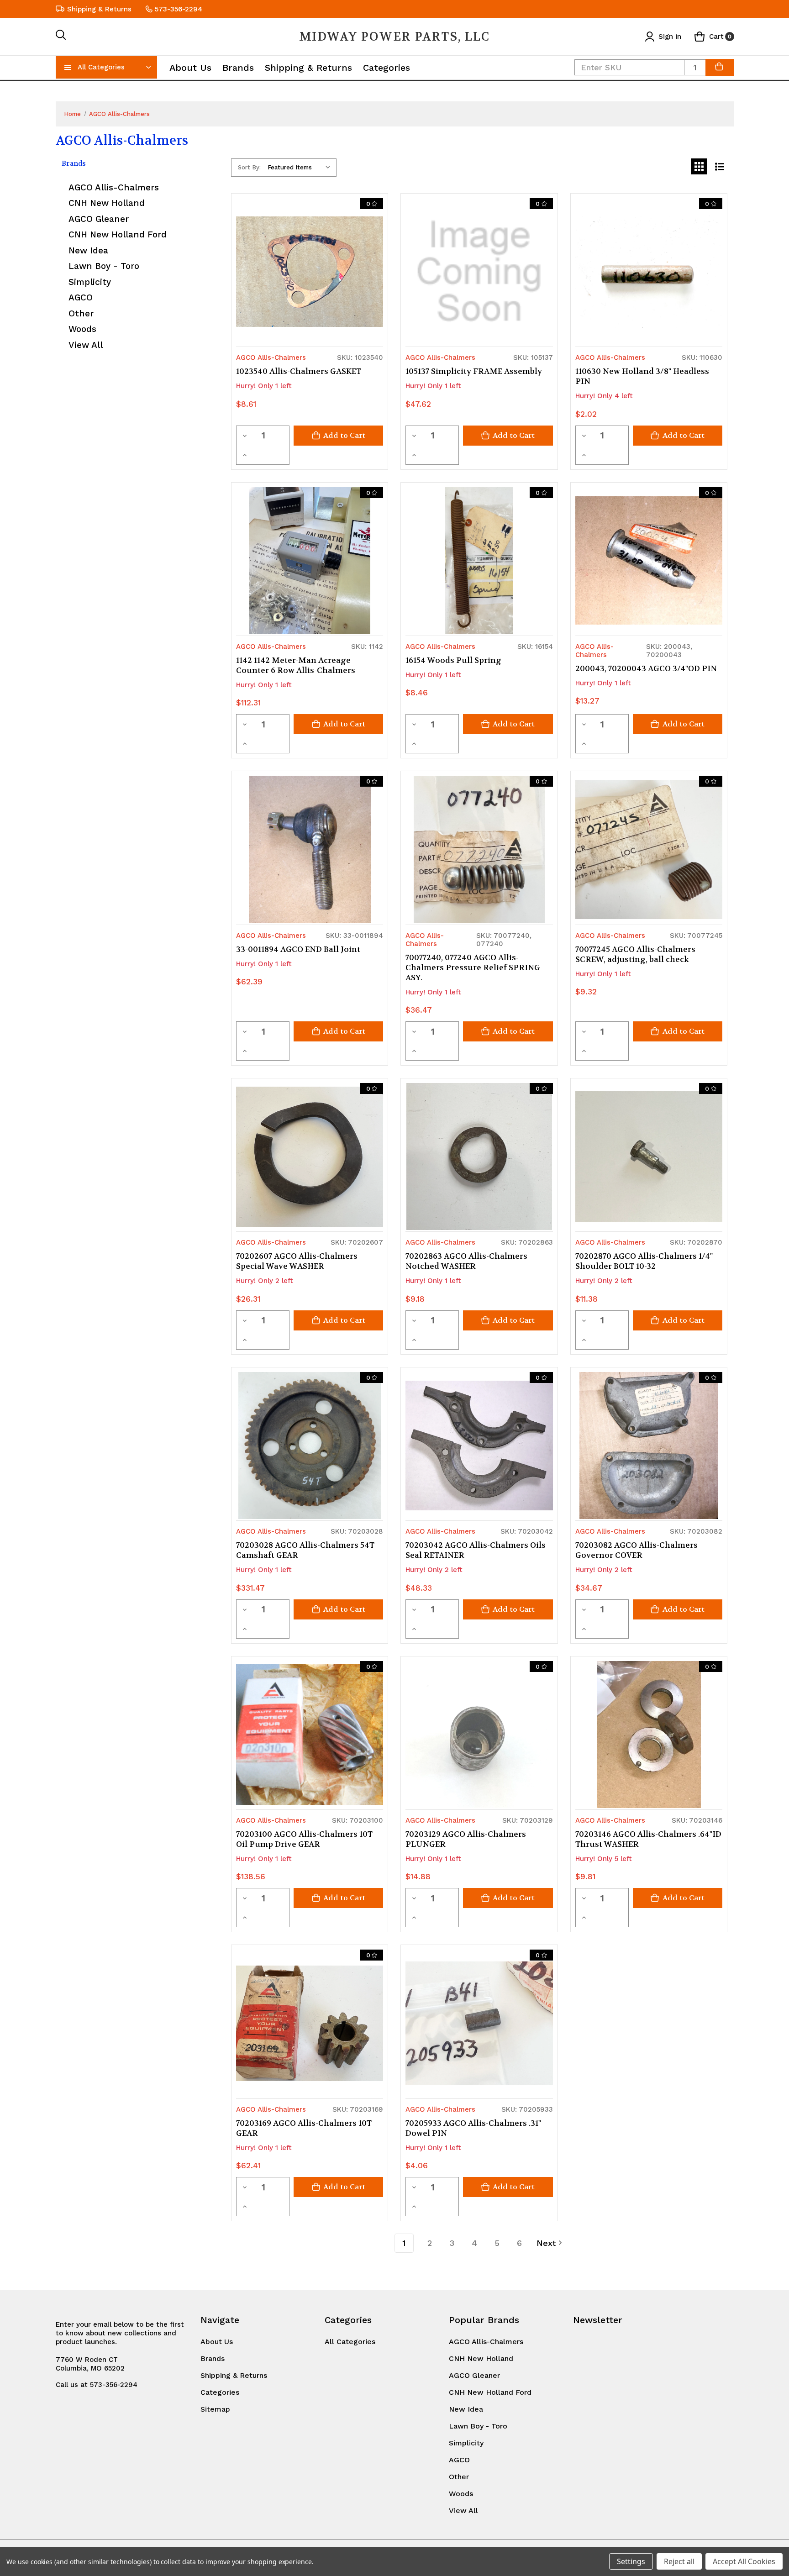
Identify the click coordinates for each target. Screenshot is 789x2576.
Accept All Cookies (744, 2561)
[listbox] (301, 168)
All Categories (101, 67)
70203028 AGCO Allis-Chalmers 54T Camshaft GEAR (305, 1550)
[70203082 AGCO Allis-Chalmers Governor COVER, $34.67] (649, 1446)
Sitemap (215, 2409)
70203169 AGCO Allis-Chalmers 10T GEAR (304, 2128)
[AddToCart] (720, 67)
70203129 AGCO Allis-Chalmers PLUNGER (466, 1839)
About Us (190, 68)
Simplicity (90, 282)
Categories (387, 68)
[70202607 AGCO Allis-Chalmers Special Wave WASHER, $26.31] (310, 1157)
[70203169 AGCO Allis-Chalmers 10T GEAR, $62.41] (310, 2023)
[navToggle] (68, 67)
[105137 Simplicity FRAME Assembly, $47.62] (479, 272)
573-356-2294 (179, 9)
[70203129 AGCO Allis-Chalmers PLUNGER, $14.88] (479, 1735)
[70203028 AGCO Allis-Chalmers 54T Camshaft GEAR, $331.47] (310, 1446)
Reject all (679, 2561)
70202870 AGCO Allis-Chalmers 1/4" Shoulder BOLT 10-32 (644, 1261)
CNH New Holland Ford (118, 234)
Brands (238, 68)
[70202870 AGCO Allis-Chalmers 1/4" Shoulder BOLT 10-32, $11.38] (649, 1157)
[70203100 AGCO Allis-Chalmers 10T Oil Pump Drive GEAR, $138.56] (310, 1735)
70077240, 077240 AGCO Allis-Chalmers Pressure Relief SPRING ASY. (473, 967)
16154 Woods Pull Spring (453, 660)
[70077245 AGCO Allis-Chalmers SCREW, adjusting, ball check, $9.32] (649, 849)
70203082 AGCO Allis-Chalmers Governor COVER (636, 1550)
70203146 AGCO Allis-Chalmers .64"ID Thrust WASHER (648, 1839)
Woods (82, 329)
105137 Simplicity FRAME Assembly (474, 371)
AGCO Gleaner (99, 219)
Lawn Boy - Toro (104, 266)
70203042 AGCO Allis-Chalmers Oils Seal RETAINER (476, 1550)
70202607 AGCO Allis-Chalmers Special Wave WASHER (297, 1261)
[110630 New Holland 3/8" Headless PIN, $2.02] (649, 272)
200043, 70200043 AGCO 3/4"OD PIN (646, 668)
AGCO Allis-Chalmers (114, 187)
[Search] (61, 37)
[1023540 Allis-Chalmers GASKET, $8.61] (310, 272)
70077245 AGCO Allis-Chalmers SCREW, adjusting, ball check (635, 954)
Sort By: (249, 167)
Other (81, 313)
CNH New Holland (107, 203)
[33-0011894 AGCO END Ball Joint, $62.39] (310, 849)
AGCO (81, 297)
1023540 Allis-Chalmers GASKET (299, 371)
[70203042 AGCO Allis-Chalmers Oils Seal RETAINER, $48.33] (479, 1446)
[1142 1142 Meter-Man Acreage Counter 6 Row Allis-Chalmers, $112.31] (310, 561)
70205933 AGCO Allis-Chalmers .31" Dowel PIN (473, 2128)
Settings (631, 2561)
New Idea (88, 250)
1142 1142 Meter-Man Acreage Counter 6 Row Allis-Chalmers (296, 665)
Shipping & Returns (99, 9)
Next (546, 2243)
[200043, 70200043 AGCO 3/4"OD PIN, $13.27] (649, 561)
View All (86, 345)
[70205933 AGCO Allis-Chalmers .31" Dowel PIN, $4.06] (479, 2023)
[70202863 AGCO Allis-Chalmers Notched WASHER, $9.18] (479, 1157)
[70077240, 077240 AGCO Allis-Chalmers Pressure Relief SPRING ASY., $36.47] (479, 849)
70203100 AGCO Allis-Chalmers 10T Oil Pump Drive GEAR (304, 1839)
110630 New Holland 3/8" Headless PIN (642, 376)
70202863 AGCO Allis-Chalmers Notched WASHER (466, 1261)
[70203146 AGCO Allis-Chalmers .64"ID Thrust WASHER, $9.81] (649, 1735)
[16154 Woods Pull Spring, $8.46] (479, 561)
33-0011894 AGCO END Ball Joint (298, 949)
